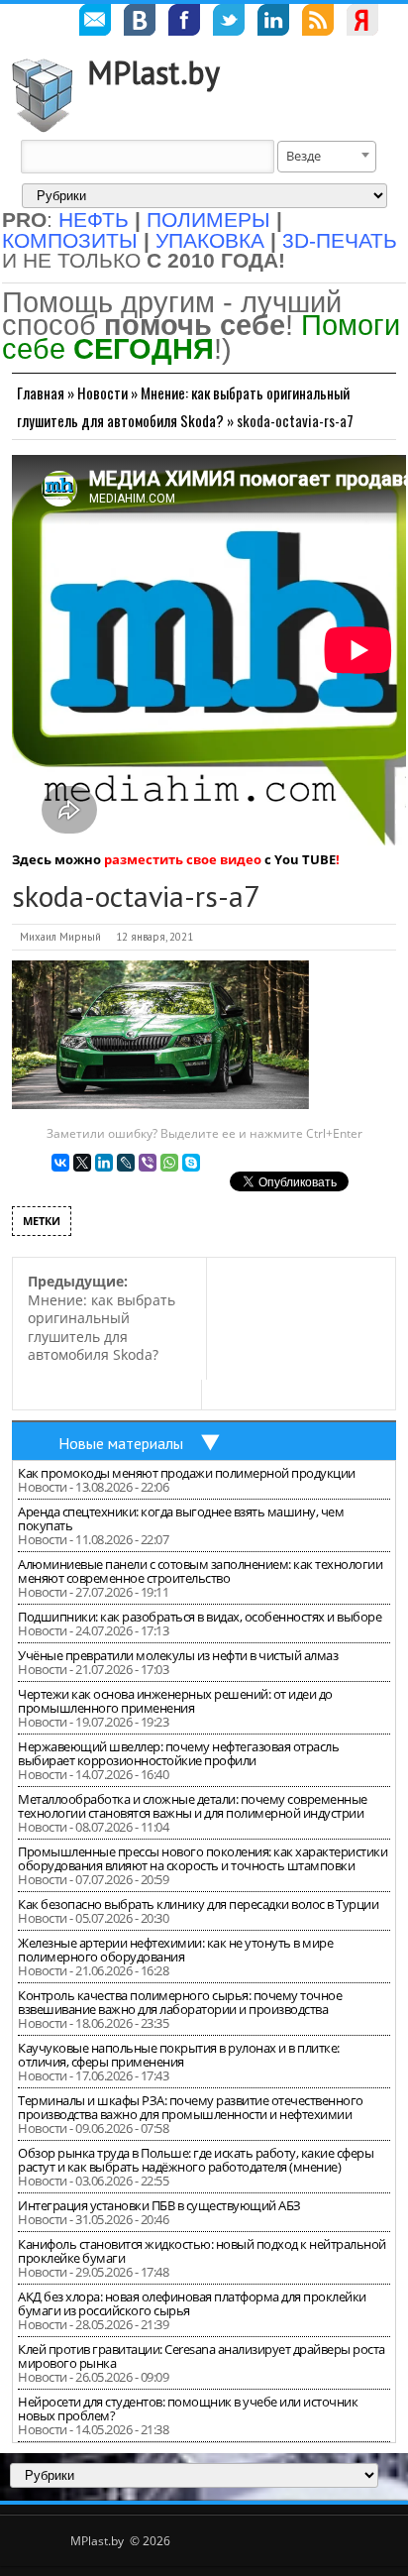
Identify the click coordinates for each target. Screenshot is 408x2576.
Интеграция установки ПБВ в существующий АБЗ (159, 2205)
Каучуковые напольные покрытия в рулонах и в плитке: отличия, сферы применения (179, 2055)
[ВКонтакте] (60, 1163)
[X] (82, 1163)
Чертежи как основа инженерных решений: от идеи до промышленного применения (175, 1701)
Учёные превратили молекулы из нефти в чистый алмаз (178, 1655)
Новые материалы (121, 1443)
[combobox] (327, 157)
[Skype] (191, 1163)
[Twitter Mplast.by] (229, 23)
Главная (41, 392)
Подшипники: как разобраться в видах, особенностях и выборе (200, 1617)
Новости (102, 392)
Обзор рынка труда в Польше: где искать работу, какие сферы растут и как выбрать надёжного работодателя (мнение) (196, 2160)
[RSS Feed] (318, 23)
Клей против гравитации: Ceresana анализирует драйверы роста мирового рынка (202, 2356)
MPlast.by (153, 72)
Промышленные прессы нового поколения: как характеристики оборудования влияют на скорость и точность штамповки (203, 1858)
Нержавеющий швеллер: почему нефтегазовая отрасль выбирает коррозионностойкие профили (178, 1753)
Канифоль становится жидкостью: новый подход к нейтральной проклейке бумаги (202, 2251)
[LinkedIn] (104, 1163)
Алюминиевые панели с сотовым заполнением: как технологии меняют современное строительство (200, 1571)
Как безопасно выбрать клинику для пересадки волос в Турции (198, 1904)
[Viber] (148, 1163)
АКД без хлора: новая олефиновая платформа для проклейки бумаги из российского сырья (192, 2303)
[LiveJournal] (126, 1163)
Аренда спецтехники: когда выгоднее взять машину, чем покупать (181, 1518)
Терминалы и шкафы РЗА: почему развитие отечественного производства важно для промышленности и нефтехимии (191, 2107)
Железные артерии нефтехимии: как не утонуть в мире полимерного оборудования (175, 1950)
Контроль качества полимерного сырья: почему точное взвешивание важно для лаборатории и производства (180, 2002)
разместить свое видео (183, 859)
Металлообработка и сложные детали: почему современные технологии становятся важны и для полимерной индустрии (193, 1806)
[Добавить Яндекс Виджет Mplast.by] (362, 23)
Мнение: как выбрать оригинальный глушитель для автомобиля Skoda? (102, 1318)
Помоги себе (201, 336)
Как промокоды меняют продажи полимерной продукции (187, 1473)
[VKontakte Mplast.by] (140, 23)
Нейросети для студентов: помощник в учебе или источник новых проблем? (188, 2408)
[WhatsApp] (169, 1163)
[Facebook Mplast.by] (184, 23)
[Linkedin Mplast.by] (273, 23)
